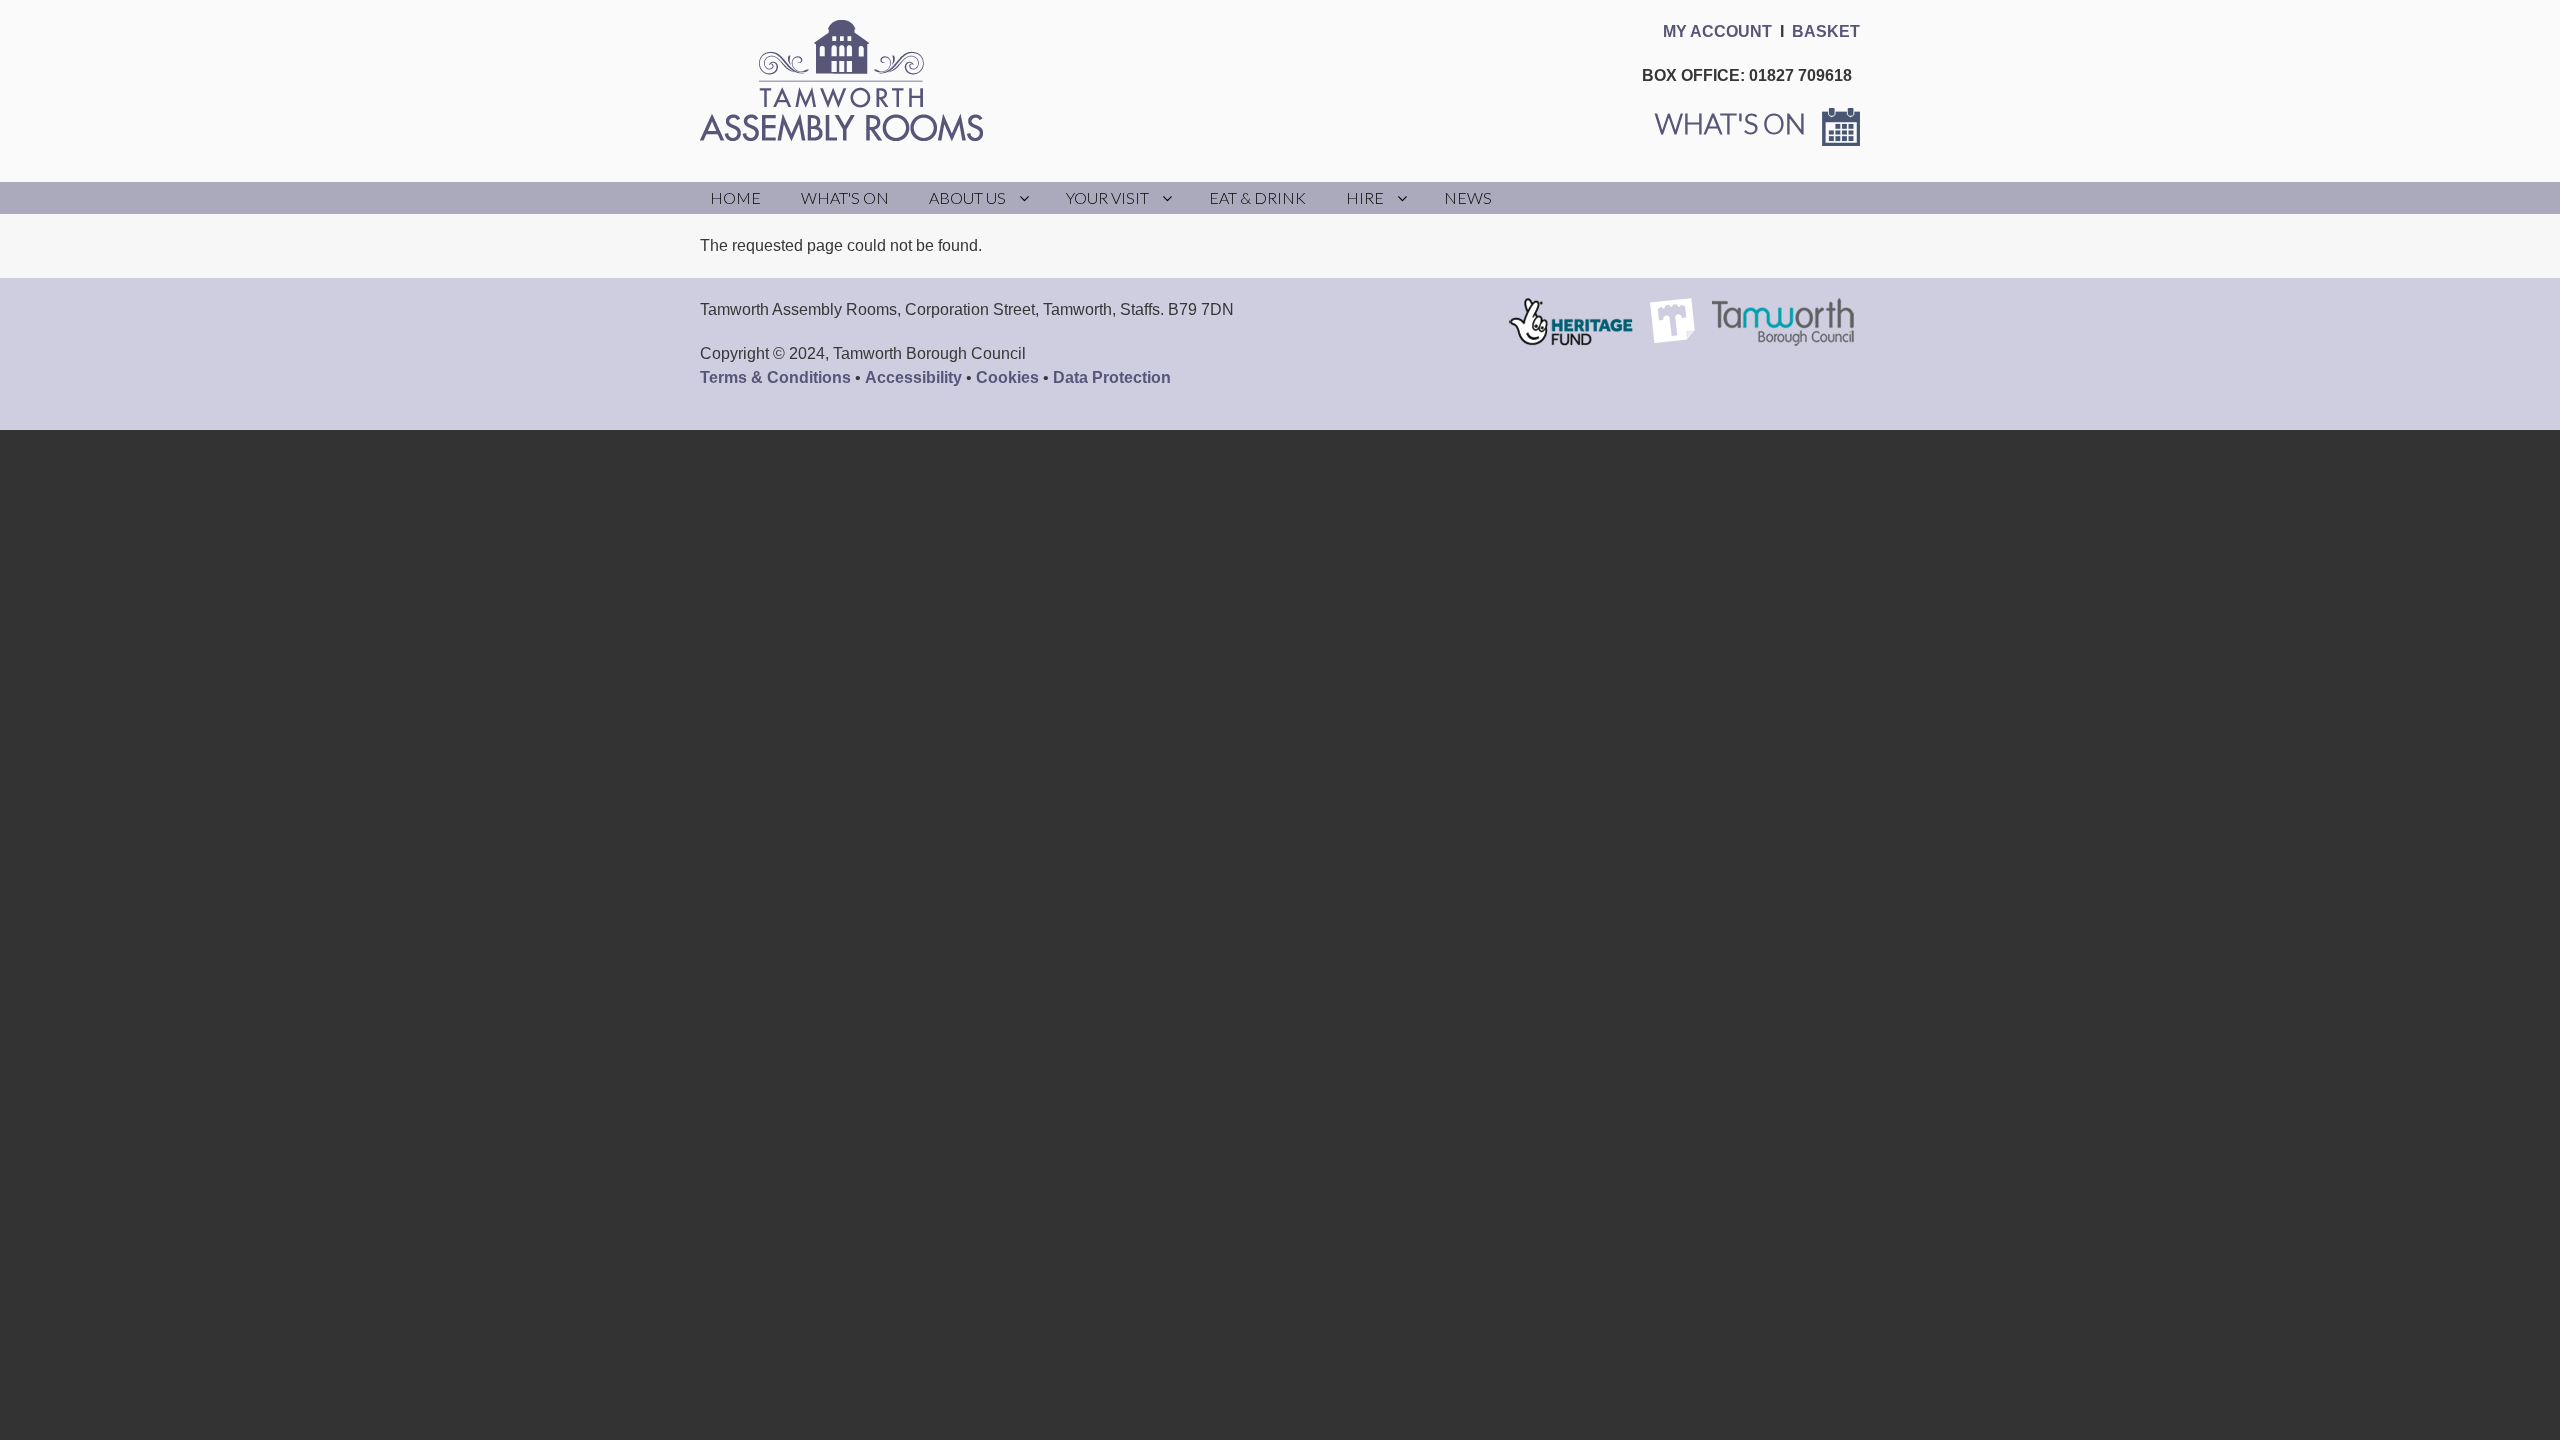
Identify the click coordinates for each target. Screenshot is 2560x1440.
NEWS (1468, 197)
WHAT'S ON (845, 197)
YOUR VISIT (1107, 197)
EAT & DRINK (1257, 197)
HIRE (1365, 197)
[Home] (849, 80)
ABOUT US (967, 197)
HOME (735, 197)
